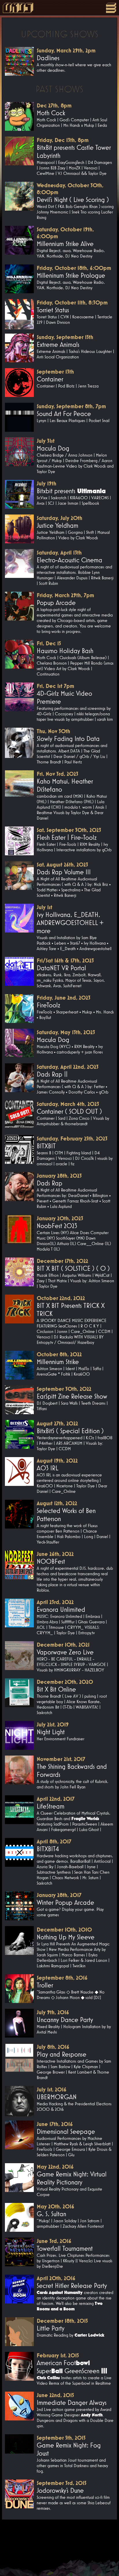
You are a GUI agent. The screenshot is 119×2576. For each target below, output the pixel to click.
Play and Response (62, 2054)
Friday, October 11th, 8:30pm (72, 302)
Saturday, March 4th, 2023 (68, 1104)
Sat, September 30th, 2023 (69, 830)
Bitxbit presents (71, 491)
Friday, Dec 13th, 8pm (63, 140)
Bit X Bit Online (56, 1689)
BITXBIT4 (48, 1849)
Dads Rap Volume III (64, 872)
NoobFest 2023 (57, 1226)
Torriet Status (53, 310)
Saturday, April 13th (59, 553)
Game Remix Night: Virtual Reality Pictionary (72, 2178)
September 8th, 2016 (62, 1978)
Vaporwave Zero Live (65, 1652)
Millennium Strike (58, 1362)
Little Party (51, 2328)
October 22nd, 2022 (61, 1298)
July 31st (46, 441)
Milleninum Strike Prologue (71, 275)
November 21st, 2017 (61, 1759)
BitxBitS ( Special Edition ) (70, 1431)
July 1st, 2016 (52, 2089)
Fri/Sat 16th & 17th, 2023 (65, 960)
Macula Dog (53, 448)
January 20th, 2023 (60, 1218)
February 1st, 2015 (58, 2355)
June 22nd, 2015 (55, 2395)
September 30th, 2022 (64, 1389)
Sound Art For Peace (64, 414)
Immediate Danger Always (72, 2403)
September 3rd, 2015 (62, 2483)
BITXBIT (46, 1146)
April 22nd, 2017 (56, 1799)
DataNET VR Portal (61, 968)
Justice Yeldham (57, 525)
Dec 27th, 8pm (54, 105)
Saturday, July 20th (59, 518)
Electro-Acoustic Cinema (69, 560)
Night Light (51, 1732)
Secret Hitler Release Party (72, 2286)
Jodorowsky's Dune (60, 2490)
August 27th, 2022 (57, 1423)
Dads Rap (50, 1183)
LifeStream (51, 1806)
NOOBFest (51, 1561)
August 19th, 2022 (57, 1461)
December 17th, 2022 (62, 1261)
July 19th (47, 483)
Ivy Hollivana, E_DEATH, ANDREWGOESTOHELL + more (70, 923)
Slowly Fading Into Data (68, 739)
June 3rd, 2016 (54, 2241)
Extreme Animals (58, 345)
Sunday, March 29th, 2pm (66, 50)
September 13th (55, 372)
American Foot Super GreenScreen (72, 2367)
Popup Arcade (56, 603)
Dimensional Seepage (66, 2131)
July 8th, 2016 (53, 2047)
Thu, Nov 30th (53, 731)
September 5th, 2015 (61, 2438)
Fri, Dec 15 (49, 643)
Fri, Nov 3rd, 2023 (57, 774)
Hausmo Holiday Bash (65, 651)
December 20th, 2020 (65, 1682)
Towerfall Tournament (65, 2248)
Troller (45, 1985)
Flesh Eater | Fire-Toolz (67, 837)
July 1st (44, 907)
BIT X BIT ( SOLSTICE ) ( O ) (73, 1268)
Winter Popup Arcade (65, 1902)
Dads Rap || (52, 1074)
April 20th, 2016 (56, 2278)
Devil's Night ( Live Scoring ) (73, 200)
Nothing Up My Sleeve (66, 1937)
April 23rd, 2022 (55, 1602)
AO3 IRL (48, 1468)
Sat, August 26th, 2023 (62, 865)
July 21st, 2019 (53, 1724)
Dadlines (48, 58)
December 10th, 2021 (63, 1645)
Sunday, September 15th (65, 337)
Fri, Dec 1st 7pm (55, 686)
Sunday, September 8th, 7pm (71, 406)
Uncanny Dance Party (65, 2020)
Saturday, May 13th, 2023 (66, 1032)
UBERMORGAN (57, 2097)
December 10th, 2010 (64, 1930)
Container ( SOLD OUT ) (69, 1111)
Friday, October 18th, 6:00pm (74, 268)
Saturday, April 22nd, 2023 (68, 1067)
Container (50, 379)
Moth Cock (51, 113)
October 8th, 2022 (59, 1354)
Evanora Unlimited (61, 1609)
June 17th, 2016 (55, 2124)
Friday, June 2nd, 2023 (64, 998)
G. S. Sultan (51, 2214)
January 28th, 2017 (59, 1895)
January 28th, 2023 (59, 1176)
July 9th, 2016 (53, 2012)
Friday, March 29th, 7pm (65, 595)
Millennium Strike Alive (65, 244)
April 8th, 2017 (54, 1841)
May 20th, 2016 (55, 2206)
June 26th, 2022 (55, 1554)
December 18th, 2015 (62, 2321)
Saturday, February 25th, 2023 (72, 1138)
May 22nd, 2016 (55, 2167)
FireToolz (49, 1005)
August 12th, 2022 (57, 1503)
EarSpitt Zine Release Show (72, 1396)
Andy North (92, 2415)
